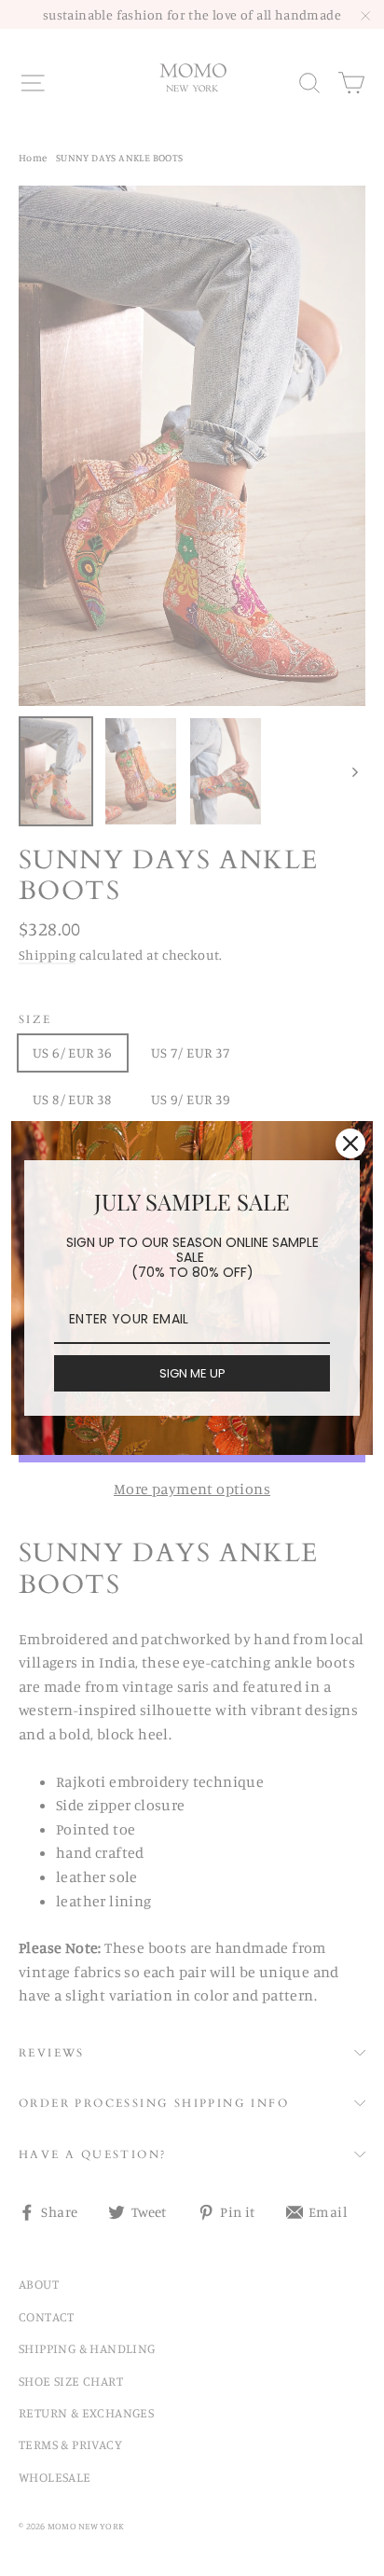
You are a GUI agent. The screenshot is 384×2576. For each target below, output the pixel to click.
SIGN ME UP (192, 1373)
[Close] (350, 1143)
